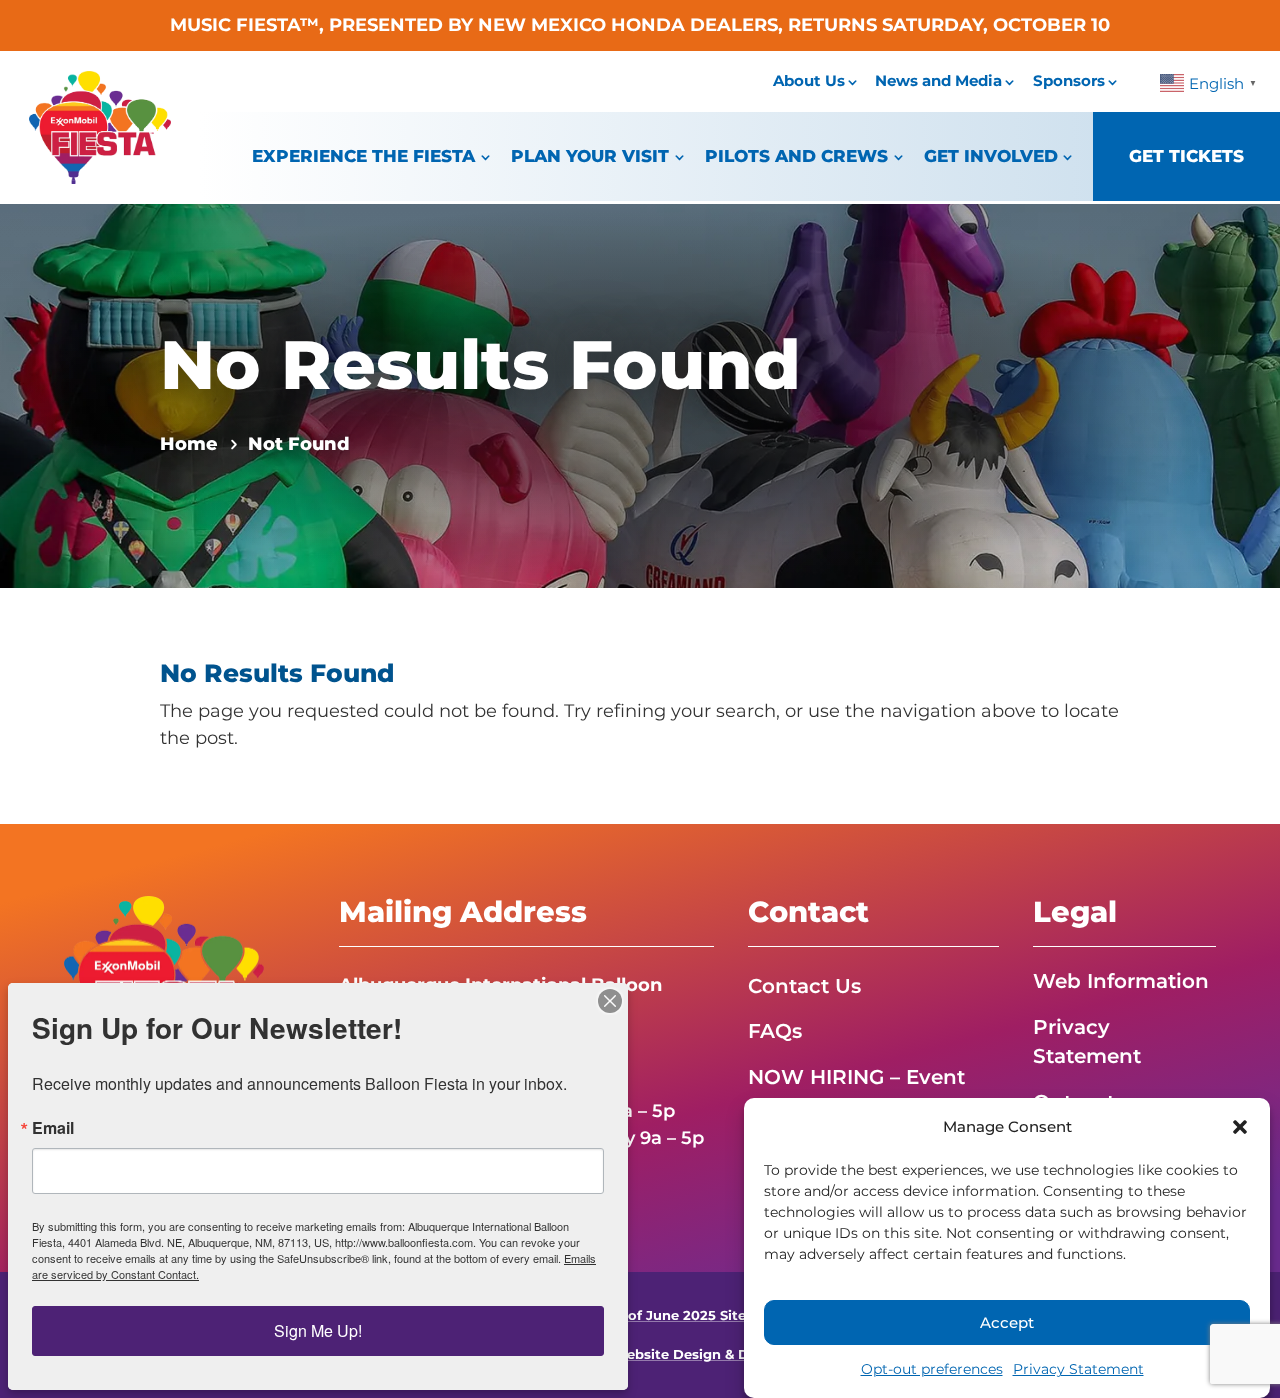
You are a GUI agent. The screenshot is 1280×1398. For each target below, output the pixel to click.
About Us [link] (809, 80)
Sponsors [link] (1069, 80)
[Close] (610, 1001)
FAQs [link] (775, 1031)
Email (53, 1128)
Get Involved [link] (991, 156)
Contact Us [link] (804, 986)
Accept (1007, 1322)
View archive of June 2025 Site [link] (640, 1315)
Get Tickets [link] (1186, 156)
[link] (100, 178)
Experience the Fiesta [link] (363, 156)
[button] (1240, 1127)
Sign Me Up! (318, 1330)
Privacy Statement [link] (1078, 1369)
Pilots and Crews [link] (796, 156)
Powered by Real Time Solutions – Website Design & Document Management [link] (640, 1354)
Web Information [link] (1121, 981)
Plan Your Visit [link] (590, 156)
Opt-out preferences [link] (932, 1369)
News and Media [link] (938, 80)
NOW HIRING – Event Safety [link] (856, 1091)
